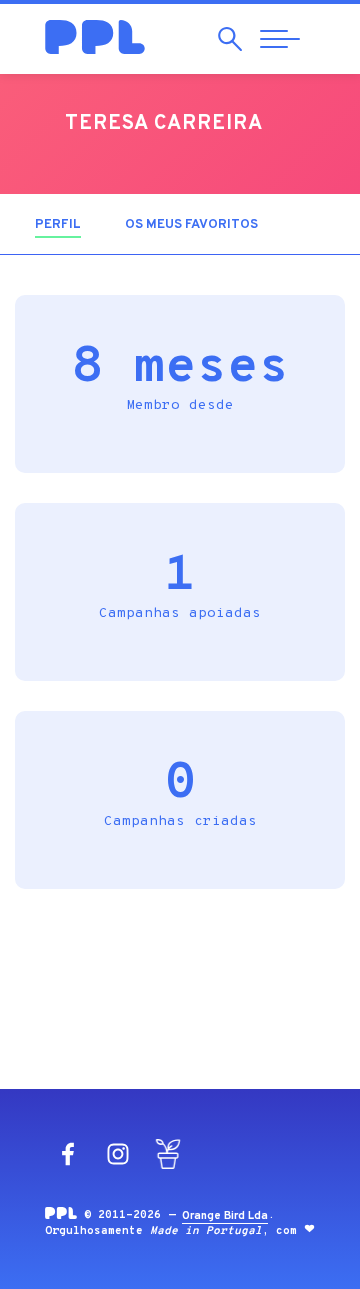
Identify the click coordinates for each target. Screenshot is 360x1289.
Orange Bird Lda (225, 1216)
